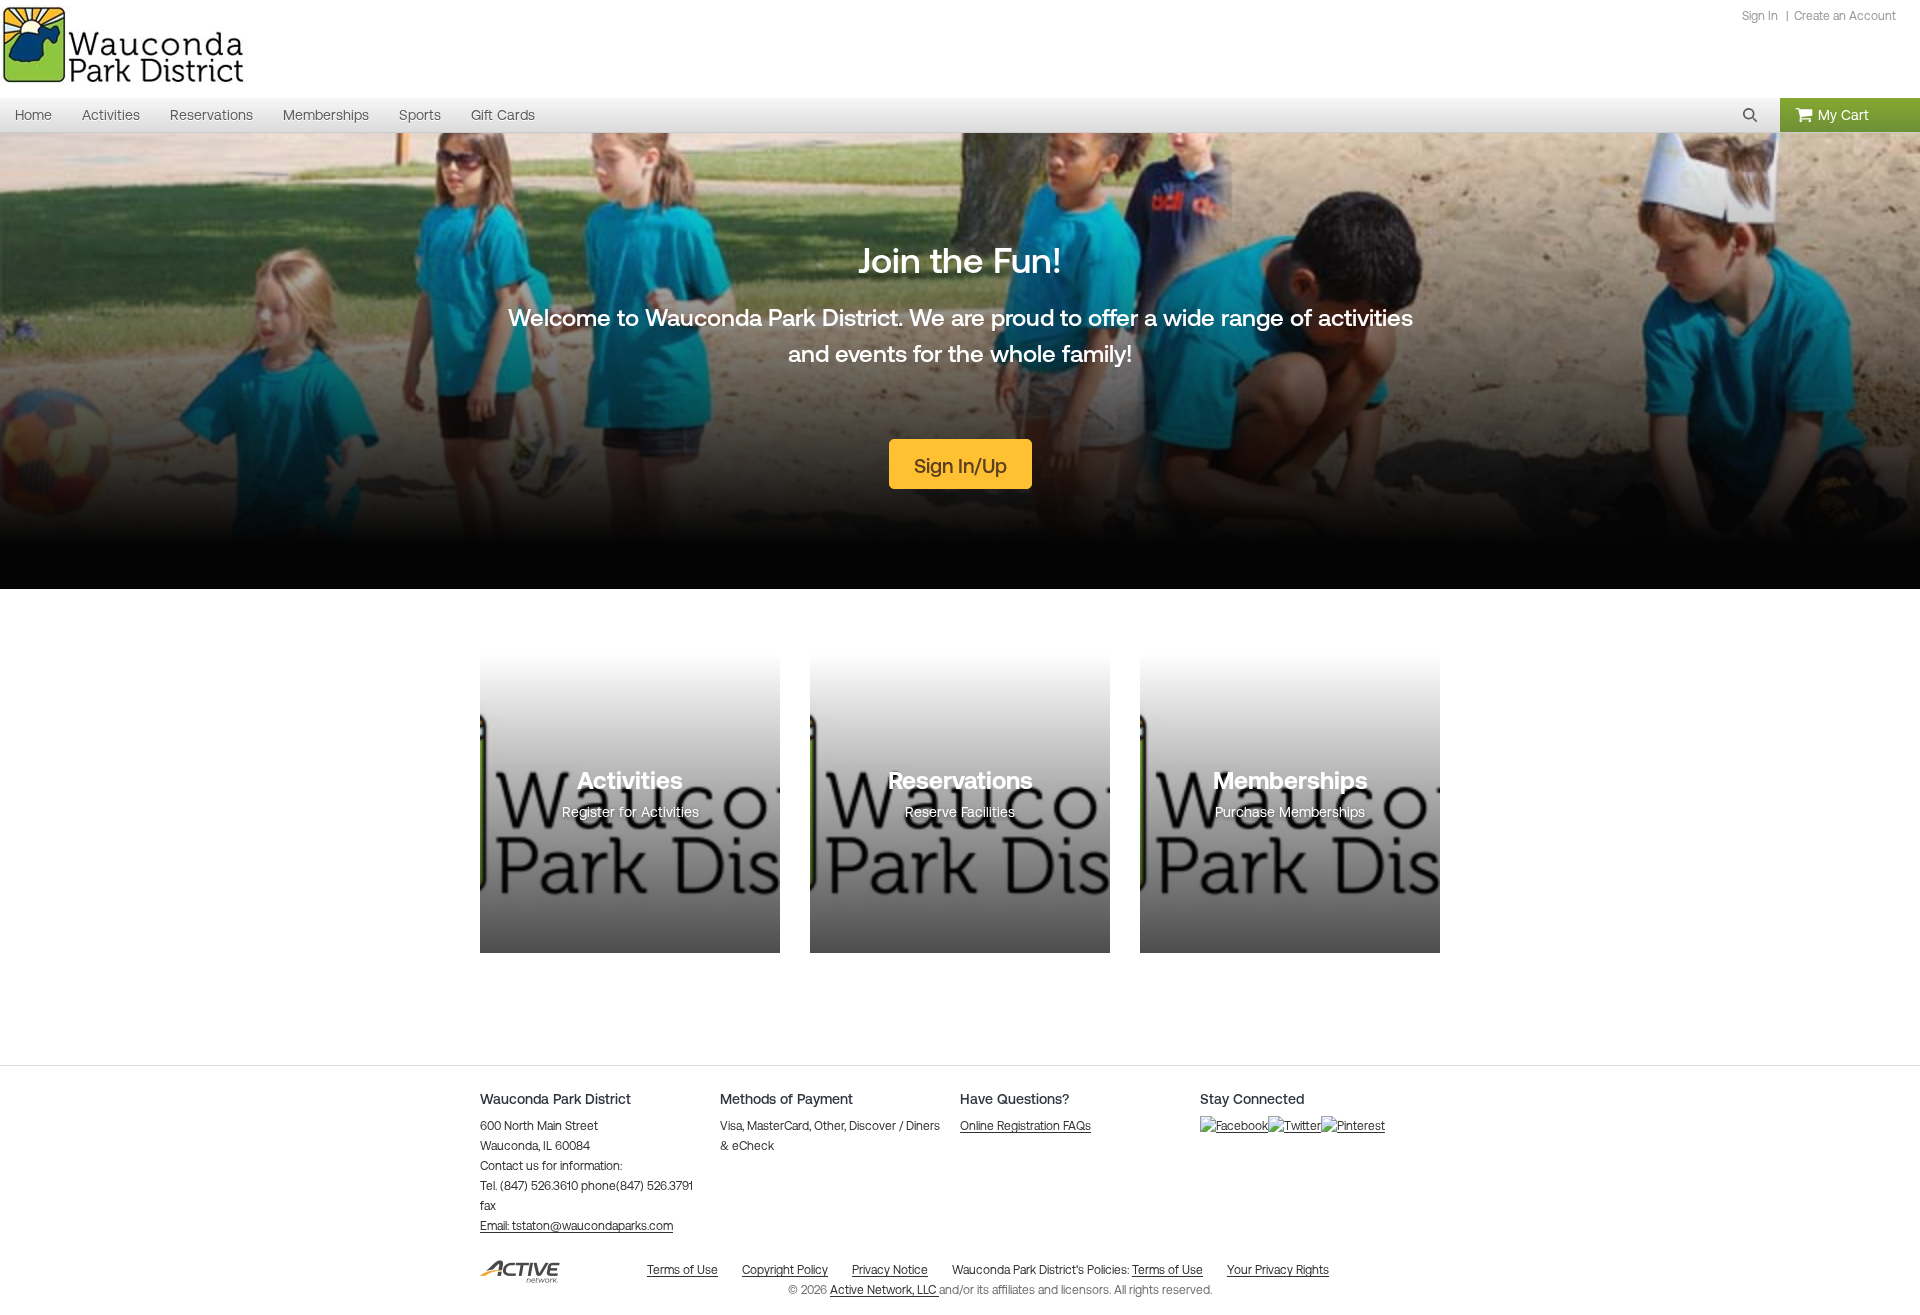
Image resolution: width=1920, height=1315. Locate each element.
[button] (1750, 115)
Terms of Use (1167, 1270)
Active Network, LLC (884, 1290)
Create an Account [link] (1845, 16)
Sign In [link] (1760, 16)
